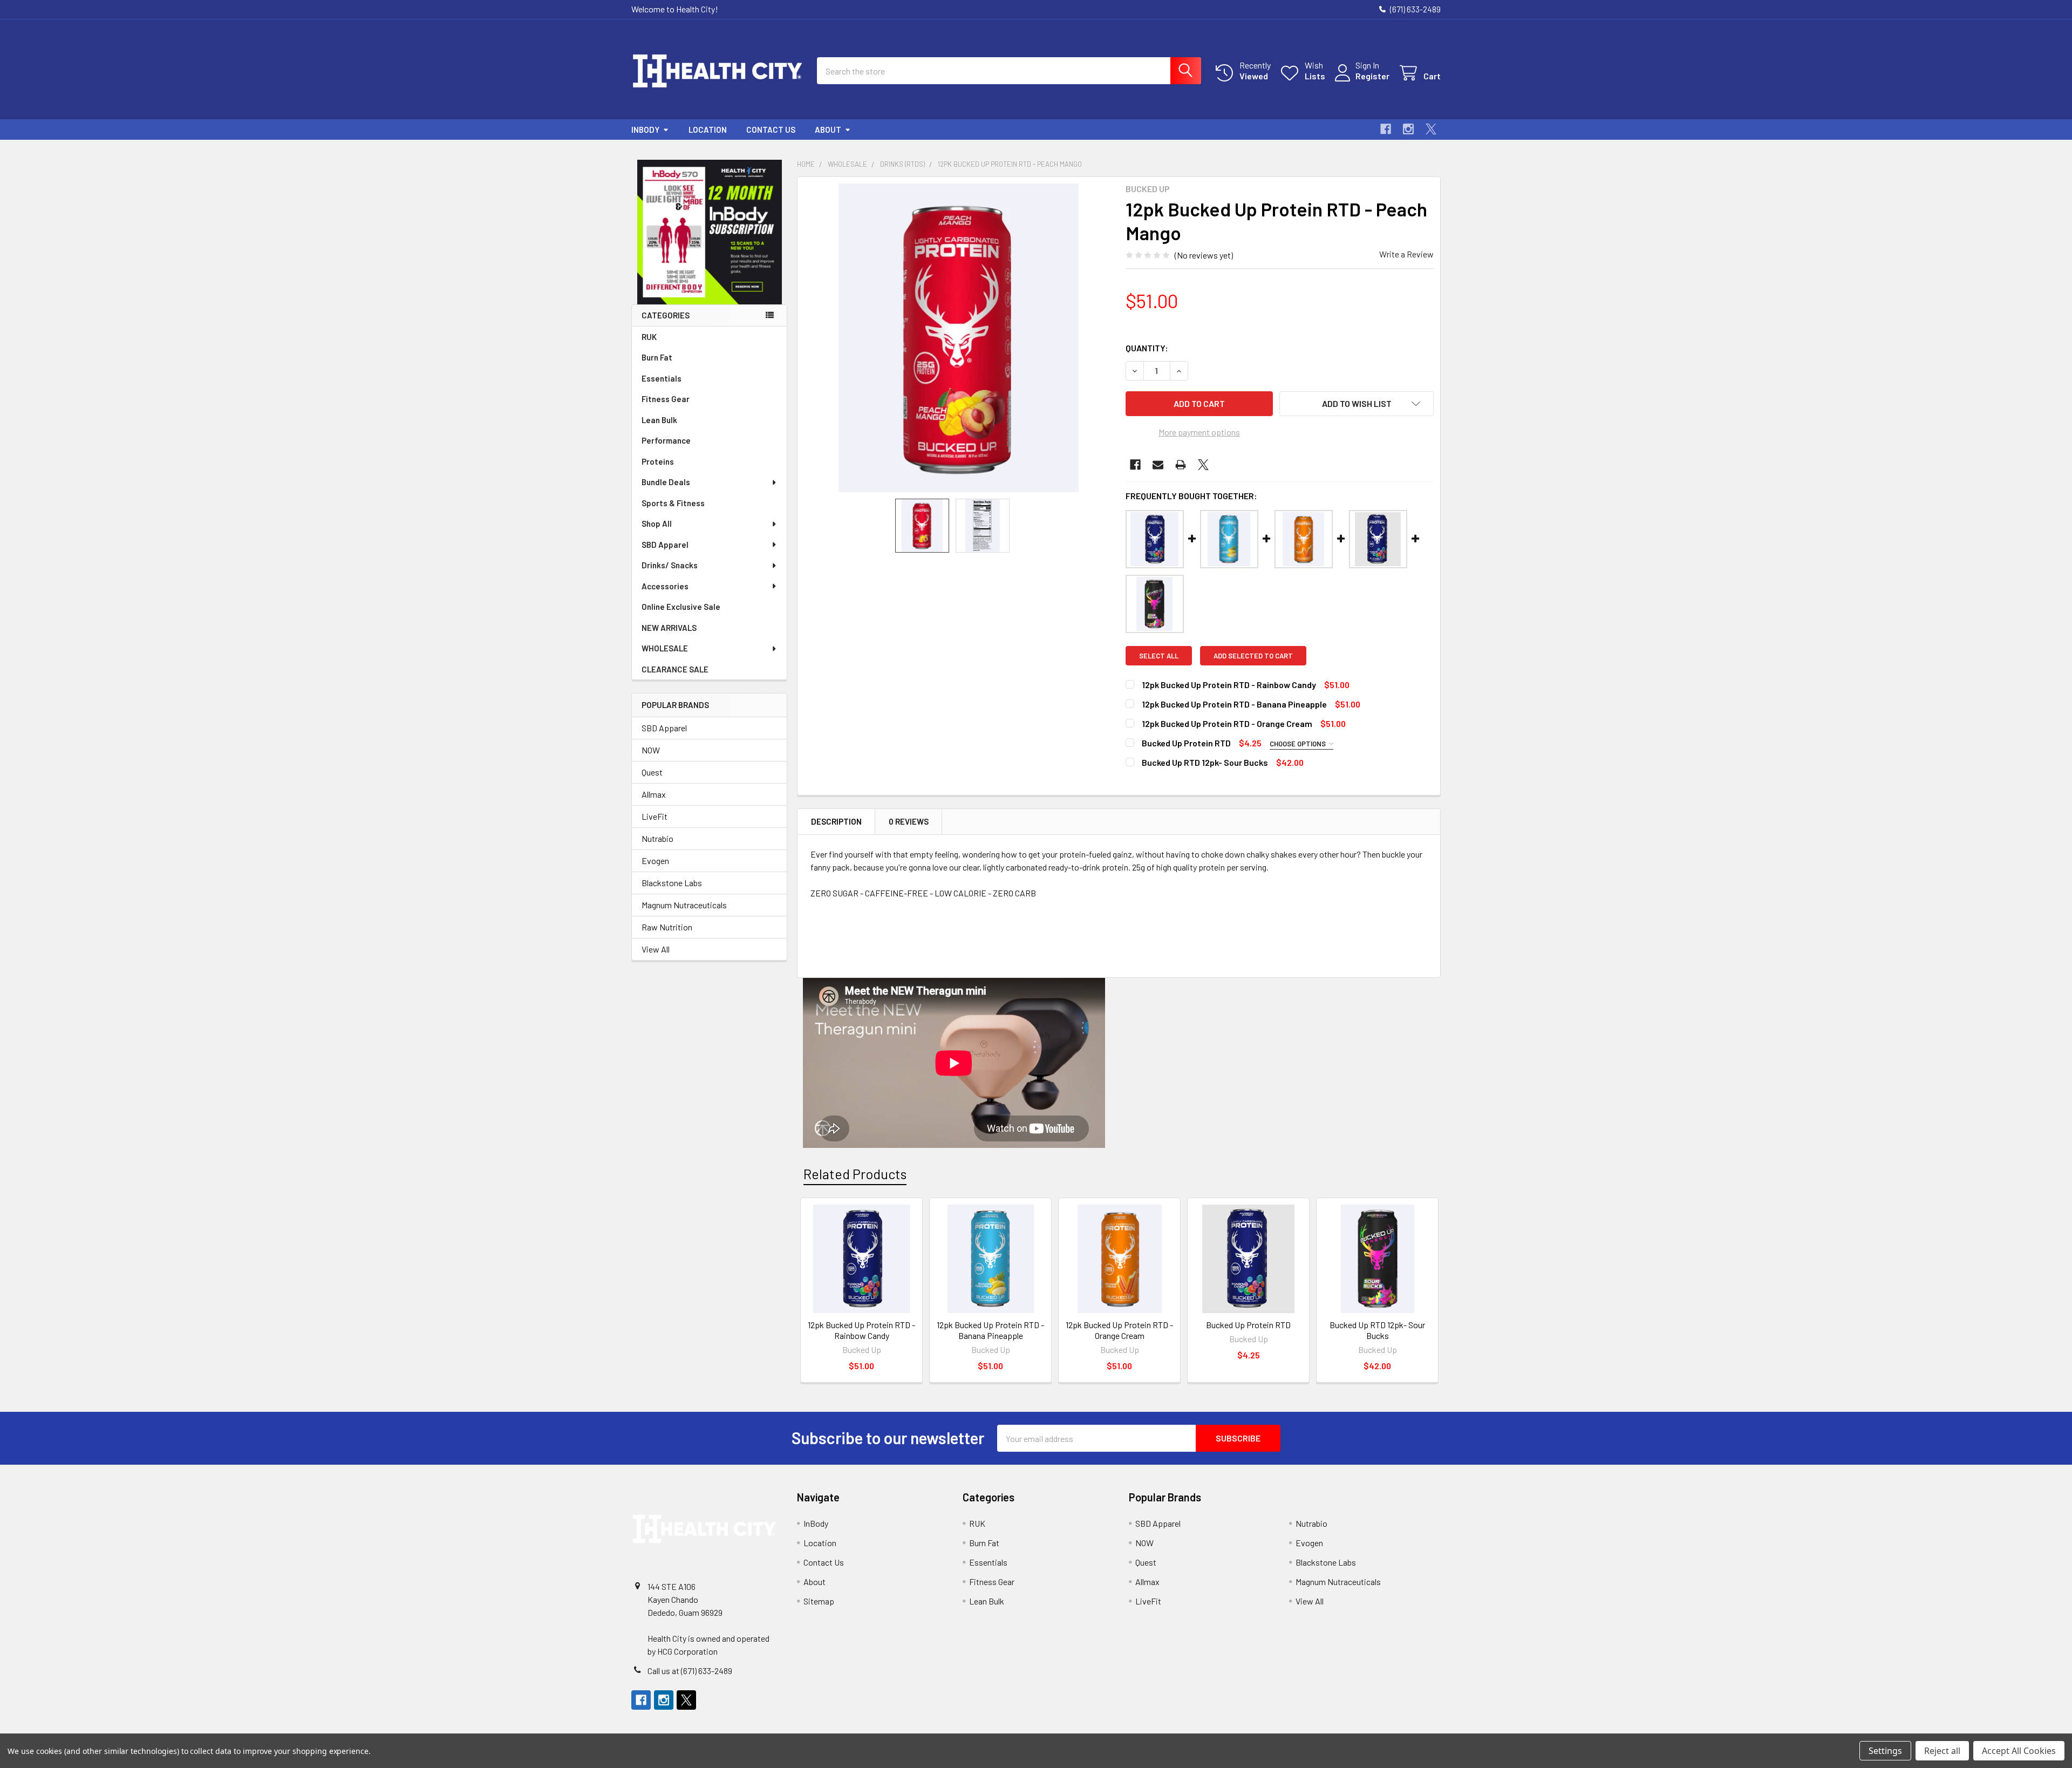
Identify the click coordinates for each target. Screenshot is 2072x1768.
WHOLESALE (665, 648)
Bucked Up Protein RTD (1186, 743)
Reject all (1942, 1751)
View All (656, 949)
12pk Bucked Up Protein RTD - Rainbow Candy (1229, 685)
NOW (651, 750)
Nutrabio (657, 838)
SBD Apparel (665, 545)
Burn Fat (657, 357)
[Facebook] (1386, 129)
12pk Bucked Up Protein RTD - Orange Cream (1227, 723)
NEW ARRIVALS (669, 628)
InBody (645, 130)
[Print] (1181, 465)
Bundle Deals (666, 482)
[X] (1431, 129)
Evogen (655, 861)
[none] (958, 338)
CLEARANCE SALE (675, 669)
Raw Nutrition (667, 927)
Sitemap (819, 1601)
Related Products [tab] (855, 1174)
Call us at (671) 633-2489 (690, 1671)
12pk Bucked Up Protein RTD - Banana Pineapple (1234, 704)
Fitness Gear (666, 399)
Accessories (665, 586)
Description (836, 821)
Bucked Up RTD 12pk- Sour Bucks (1205, 762)
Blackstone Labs (672, 883)
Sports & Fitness (673, 503)
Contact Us (771, 130)
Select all (1159, 656)
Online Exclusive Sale (681, 607)
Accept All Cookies (2019, 1751)
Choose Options (1299, 744)
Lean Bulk (659, 420)
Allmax (654, 794)
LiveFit (655, 816)
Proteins (658, 461)
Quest (652, 772)
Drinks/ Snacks (670, 565)
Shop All (657, 523)
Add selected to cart (1253, 656)
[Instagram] (1408, 129)
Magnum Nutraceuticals (684, 905)
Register (1372, 76)
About (828, 130)
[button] (710, 232)
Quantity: (1147, 348)
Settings (1885, 1751)
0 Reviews (909, 821)
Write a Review (1406, 254)
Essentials (662, 378)
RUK (649, 337)
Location (708, 130)
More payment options (1199, 432)
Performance (666, 440)
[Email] (1158, 465)
